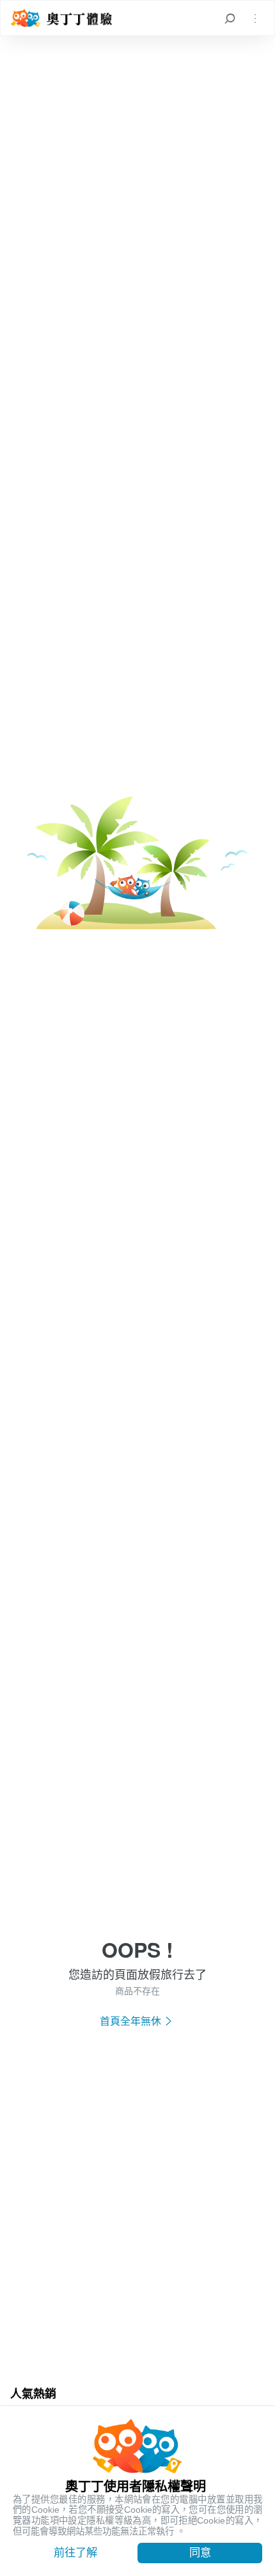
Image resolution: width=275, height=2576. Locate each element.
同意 (200, 2552)
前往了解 (75, 2552)
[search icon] (230, 18)
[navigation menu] (255, 18)
